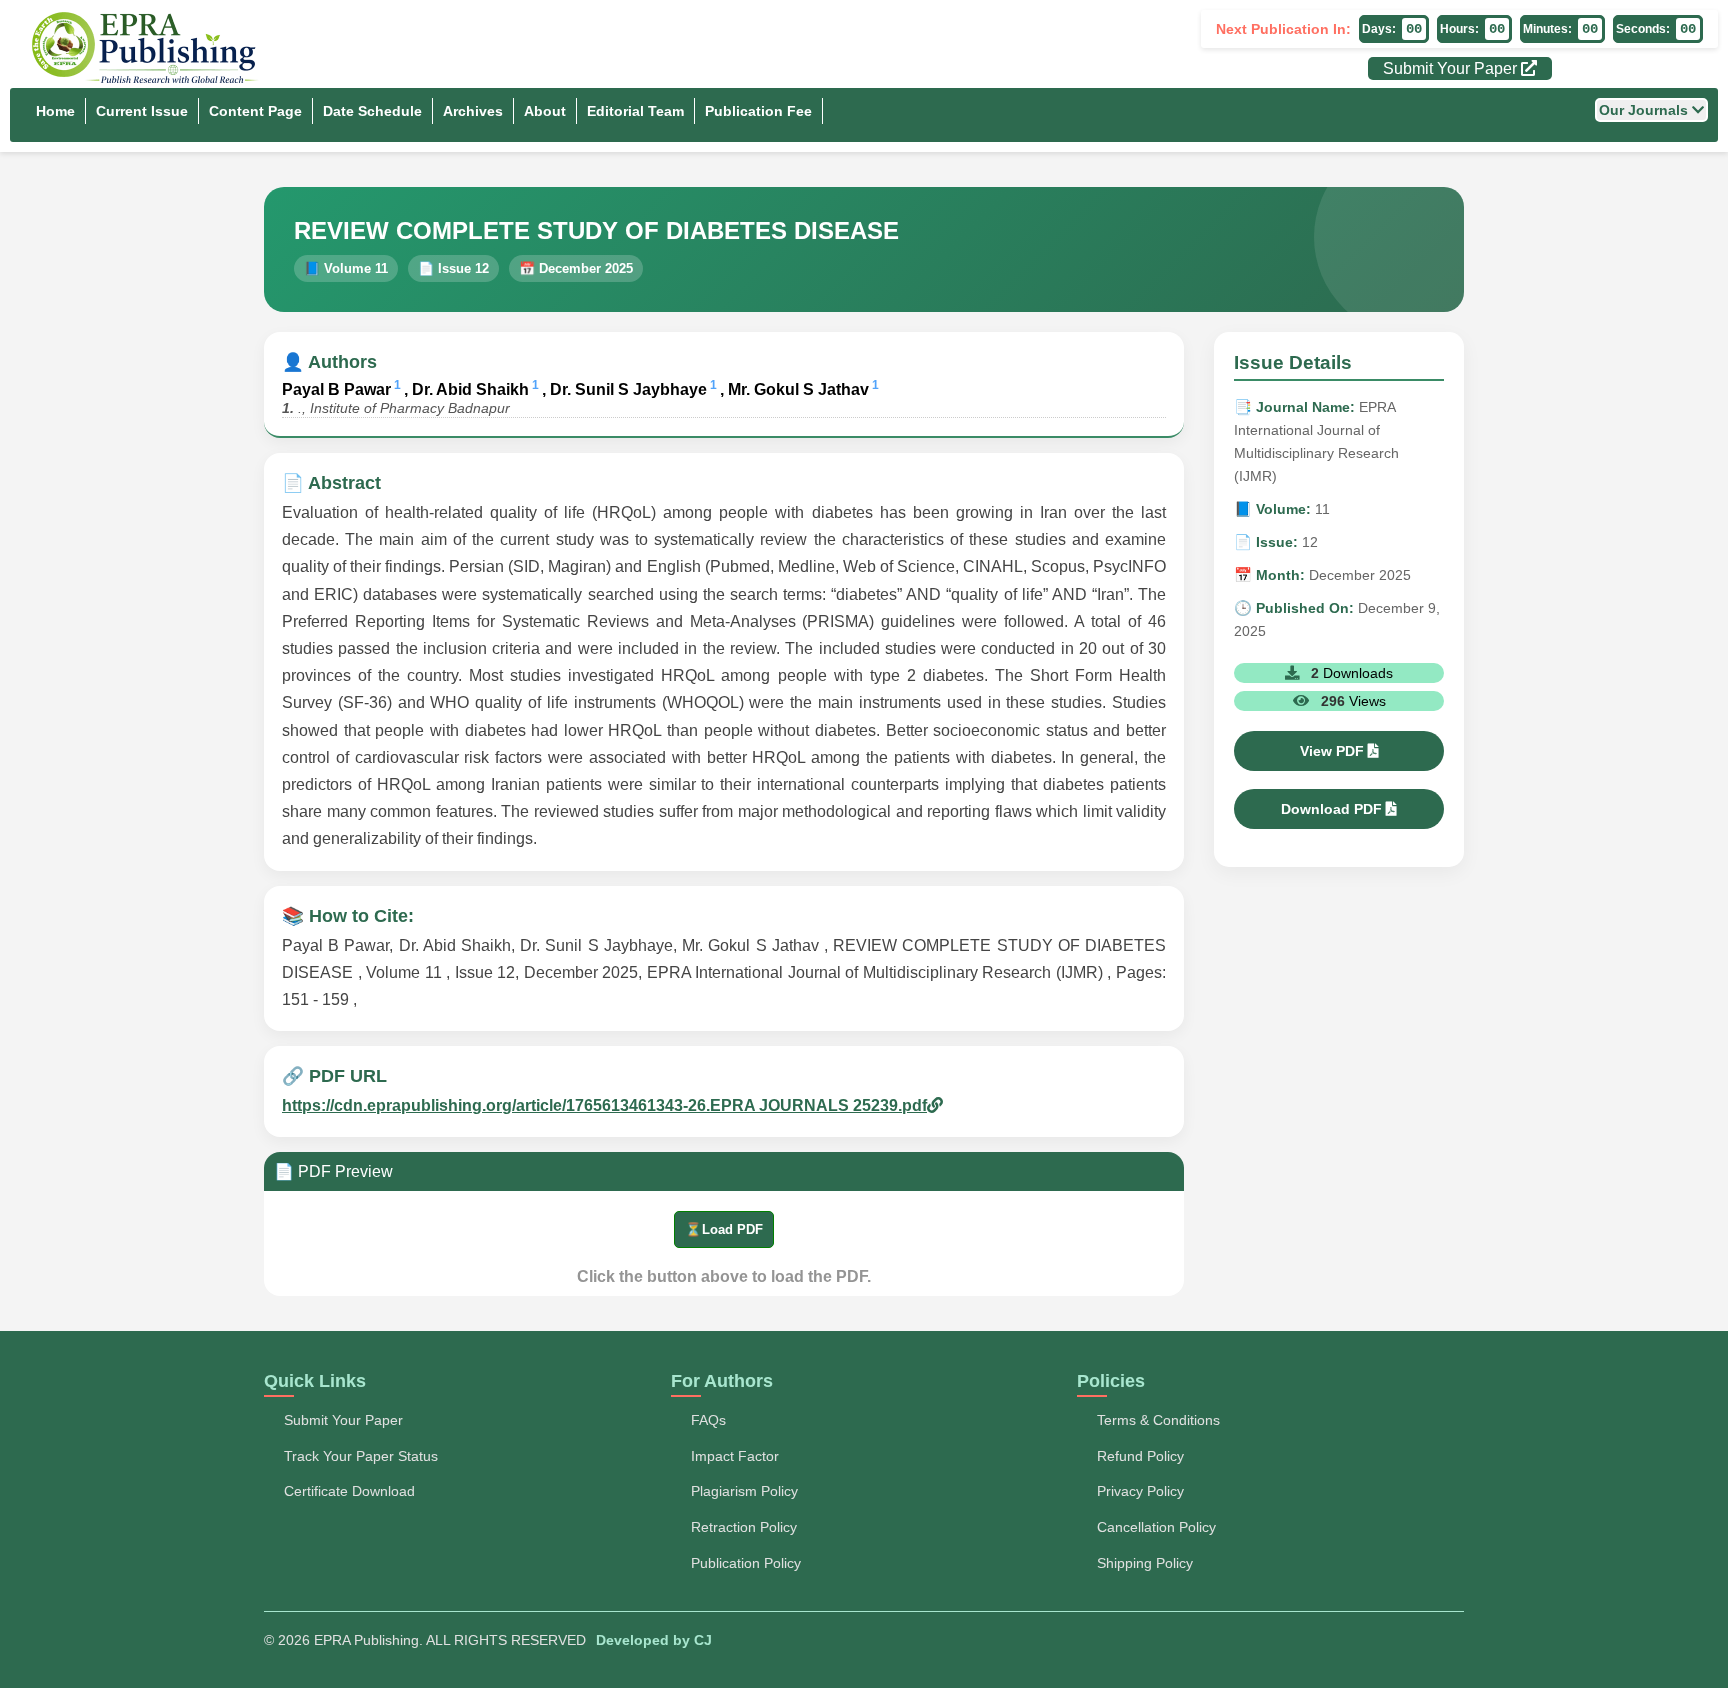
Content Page (255, 111)
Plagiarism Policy (744, 1491)
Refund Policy (1140, 1456)
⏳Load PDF (724, 1229)
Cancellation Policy (1156, 1527)
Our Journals (1645, 110)
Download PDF (1333, 809)
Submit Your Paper (1452, 68)
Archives (473, 111)
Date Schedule (372, 111)
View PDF (1334, 751)
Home (55, 111)
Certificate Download (349, 1491)
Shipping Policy (1145, 1563)
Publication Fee (758, 111)
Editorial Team (635, 111)
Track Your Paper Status (361, 1456)
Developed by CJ (654, 1640)
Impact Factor (735, 1456)
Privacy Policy (1140, 1491)
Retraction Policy (744, 1527)
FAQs (708, 1420)
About (545, 111)
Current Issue (142, 111)
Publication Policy (746, 1563)
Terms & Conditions (1158, 1420)
